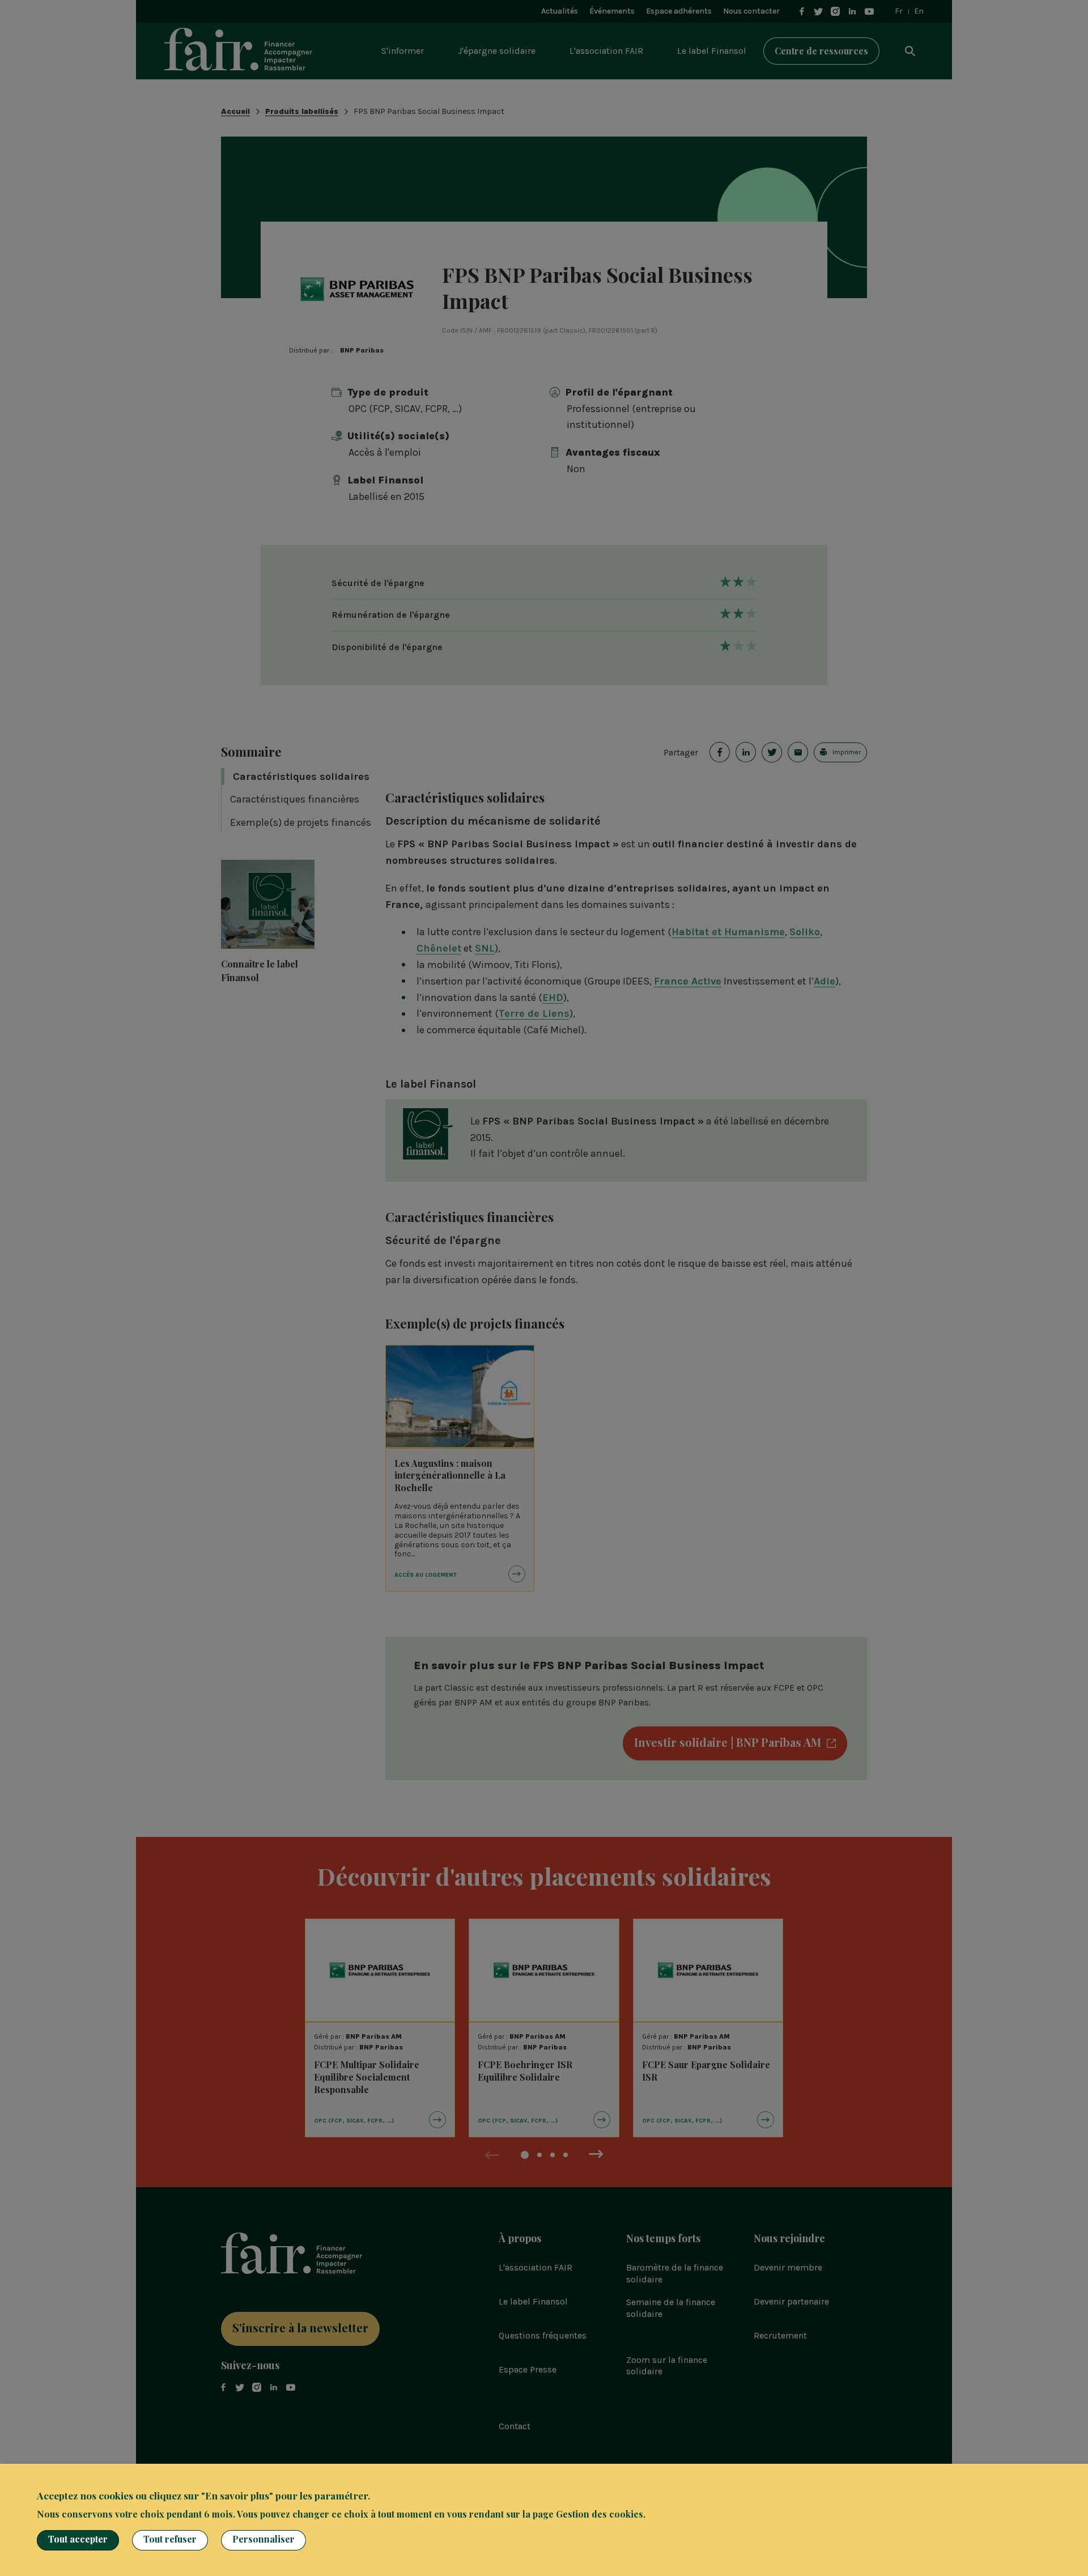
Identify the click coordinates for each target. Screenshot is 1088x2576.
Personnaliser (263, 2539)
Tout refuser (170, 2539)
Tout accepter (78, 2539)
